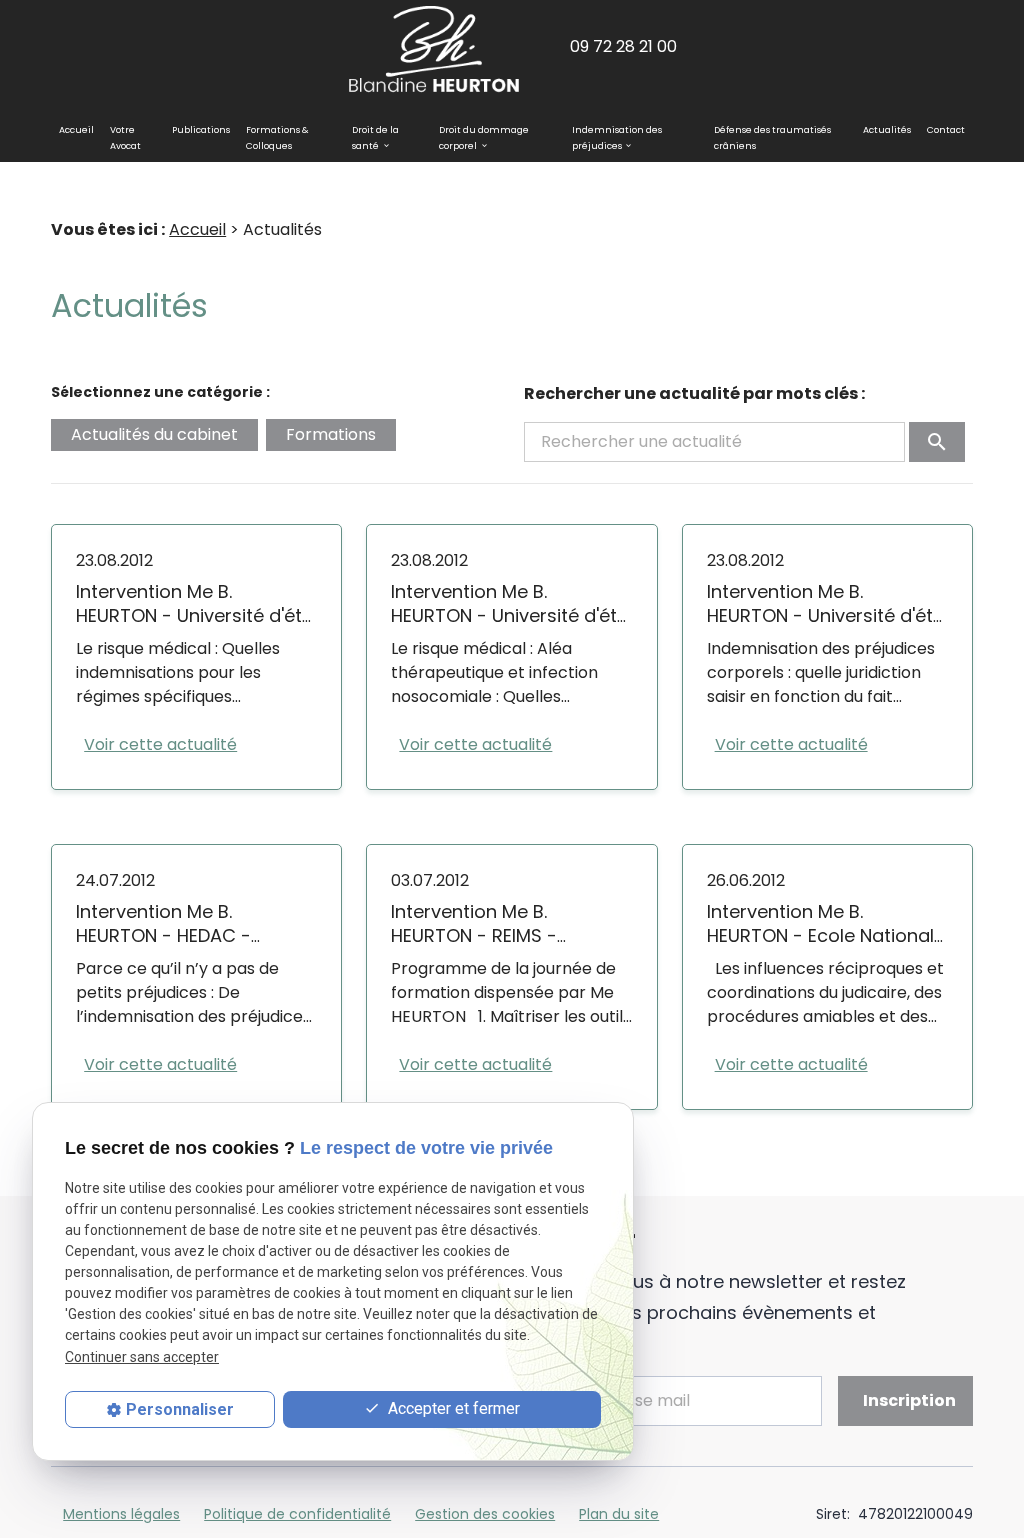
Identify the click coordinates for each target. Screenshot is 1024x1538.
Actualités (887, 130)
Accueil (76, 130)
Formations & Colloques (277, 138)
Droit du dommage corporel (484, 138)
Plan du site (619, 1514)
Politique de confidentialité (297, 1514)
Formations (331, 434)
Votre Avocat (125, 138)
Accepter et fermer (452, 1408)
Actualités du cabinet (154, 434)
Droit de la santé (375, 138)
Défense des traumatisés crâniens (772, 138)
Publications (201, 130)
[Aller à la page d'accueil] (434, 47)
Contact (946, 130)
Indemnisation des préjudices (617, 138)
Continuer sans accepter (142, 1357)
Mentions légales (121, 1514)
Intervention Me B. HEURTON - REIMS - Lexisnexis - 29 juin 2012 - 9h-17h (501, 947)
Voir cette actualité (160, 744)
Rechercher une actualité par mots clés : (694, 393)
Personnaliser (180, 1409)
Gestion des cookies (485, 1514)
